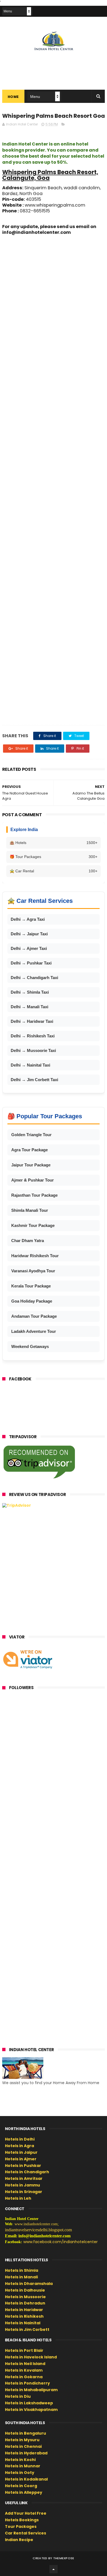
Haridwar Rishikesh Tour (35, 1256)
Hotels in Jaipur (21, 2152)
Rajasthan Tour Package (34, 1195)
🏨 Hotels (54, 843)
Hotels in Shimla (22, 2270)
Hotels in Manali (21, 2277)
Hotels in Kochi (20, 2460)
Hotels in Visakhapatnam (31, 2410)
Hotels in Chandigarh (27, 2172)
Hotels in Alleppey (24, 2492)
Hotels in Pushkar (23, 2166)
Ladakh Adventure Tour (34, 1331)
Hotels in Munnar (23, 2466)
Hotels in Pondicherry (27, 2383)
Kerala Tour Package (31, 1286)
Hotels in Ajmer (21, 2159)
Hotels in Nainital (23, 2323)
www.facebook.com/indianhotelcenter (60, 2242)
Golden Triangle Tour (31, 1135)
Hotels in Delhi (20, 2139)
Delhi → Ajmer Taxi (29, 948)
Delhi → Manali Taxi (29, 1007)
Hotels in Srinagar (24, 2192)
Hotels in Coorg (21, 2486)
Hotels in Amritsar (24, 2178)
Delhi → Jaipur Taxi (29, 934)
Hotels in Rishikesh (24, 2316)
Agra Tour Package (29, 1150)
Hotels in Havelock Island (31, 2357)
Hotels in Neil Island (25, 2364)
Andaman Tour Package (34, 1316)
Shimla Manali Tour (30, 1210)
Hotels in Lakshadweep (29, 2403)
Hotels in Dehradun (25, 2303)
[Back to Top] (54, 2569)
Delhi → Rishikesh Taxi (33, 1036)
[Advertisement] (54, 480)
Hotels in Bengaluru (26, 2433)
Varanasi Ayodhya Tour (33, 1271)
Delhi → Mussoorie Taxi (33, 1050)
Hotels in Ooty (20, 2473)
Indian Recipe (19, 2540)
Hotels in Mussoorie (25, 2297)
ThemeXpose (64, 2558)
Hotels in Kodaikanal (26, 2479)
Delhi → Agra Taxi (28, 919)
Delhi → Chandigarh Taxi (34, 978)
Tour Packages (21, 2526)
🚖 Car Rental (54, 871)
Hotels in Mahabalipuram (31, 2390)
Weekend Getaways (30, 1346)
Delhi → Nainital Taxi (30, 1065)
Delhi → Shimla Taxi (30, 992)
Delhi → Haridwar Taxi (32, 1021)
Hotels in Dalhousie (25, 2290)
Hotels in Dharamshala (29, 2284)
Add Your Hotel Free (26, 2513)
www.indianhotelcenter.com (36, 2224)
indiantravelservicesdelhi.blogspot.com (38, 2230)
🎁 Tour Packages (54, 857)
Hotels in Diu (18, 2396)
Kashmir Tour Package (33, 1225)
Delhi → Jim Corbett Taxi (34, 1080)
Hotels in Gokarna (24, 2377)
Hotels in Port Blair (24, 2350)
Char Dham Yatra (28, 1241)
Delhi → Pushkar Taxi (31, 963)
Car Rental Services (26, 2533)
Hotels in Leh (18, 2198)
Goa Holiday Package (32, 1301)
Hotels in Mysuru (22, 2440)
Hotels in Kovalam (24, 2370)
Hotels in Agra (19, 2146)
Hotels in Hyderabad (26, 2453)
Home (13, 97)
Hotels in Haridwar (24, 2310)
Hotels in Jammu (22, 2185)
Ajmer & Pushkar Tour (33, 1180)
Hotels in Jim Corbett (27, 2330)
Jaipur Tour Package (31, 1165)
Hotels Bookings (22, 2520)
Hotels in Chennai (23, 2446)
